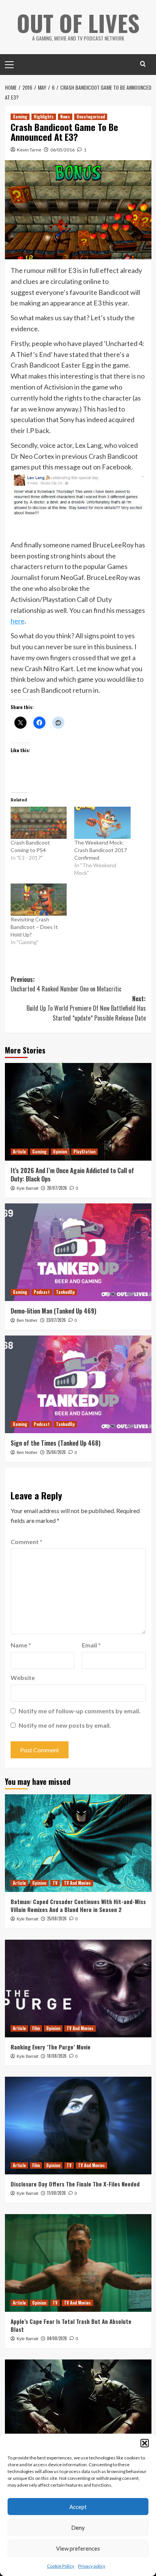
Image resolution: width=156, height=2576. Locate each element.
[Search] (143, 64)
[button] (145, 2443)
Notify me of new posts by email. (65, 1725)
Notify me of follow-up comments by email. (80, 1711)
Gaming (20, 117)
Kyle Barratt (27, 1188)
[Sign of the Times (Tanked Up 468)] (78, 1384)
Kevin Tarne (29, 150)
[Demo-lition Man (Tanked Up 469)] (78, 1252)
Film (36, 2028)
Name (21, 1645)
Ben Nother (27, 1320)
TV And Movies (77, 1883)
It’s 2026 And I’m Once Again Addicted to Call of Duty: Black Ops (72, 1175)
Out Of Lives (78, 23)
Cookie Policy (61, 2566)
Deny (78, 2528)
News (65, 117)
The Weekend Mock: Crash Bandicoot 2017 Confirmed (101, 850)
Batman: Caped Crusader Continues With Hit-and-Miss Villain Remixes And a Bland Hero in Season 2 (78, 1905)
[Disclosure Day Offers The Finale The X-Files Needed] (78, 2126)
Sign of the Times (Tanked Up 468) (55, 1443)
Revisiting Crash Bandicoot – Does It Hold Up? (34, 927)
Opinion (60, 1152)
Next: (86, 1008)
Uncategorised (91, 117)
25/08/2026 (57, 1918)
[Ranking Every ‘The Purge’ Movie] (78, 1988)
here (18, 621)
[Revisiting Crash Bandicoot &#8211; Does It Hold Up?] (39, 900)
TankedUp (65, 1292)
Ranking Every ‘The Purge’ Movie (51, 2047)
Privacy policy (92, 2566)
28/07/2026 (57, 1188)
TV (55, 1883)
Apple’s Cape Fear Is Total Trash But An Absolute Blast (71, 2325)
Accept (78, 2507)
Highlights (44, 117)
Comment (27, 1542)
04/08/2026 (57, 2338)
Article (19, 1152)
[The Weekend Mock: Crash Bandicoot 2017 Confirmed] (102, 823)
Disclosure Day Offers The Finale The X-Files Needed (75, 2184)
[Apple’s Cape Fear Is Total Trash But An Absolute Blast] (78, 2263)
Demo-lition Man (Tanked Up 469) (53, 1311)
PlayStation (84, 1152)
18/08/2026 (57, 2056)
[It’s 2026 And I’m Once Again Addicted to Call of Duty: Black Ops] (78, 1112)
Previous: (66, 984)
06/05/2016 (62, 150)
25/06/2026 (56, 1452)
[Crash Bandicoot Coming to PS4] (39, 823)
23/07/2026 (56, 1320)
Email (91, 1645)
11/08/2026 (56, 2193)
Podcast (42, 1292)
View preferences (78, 2548)
